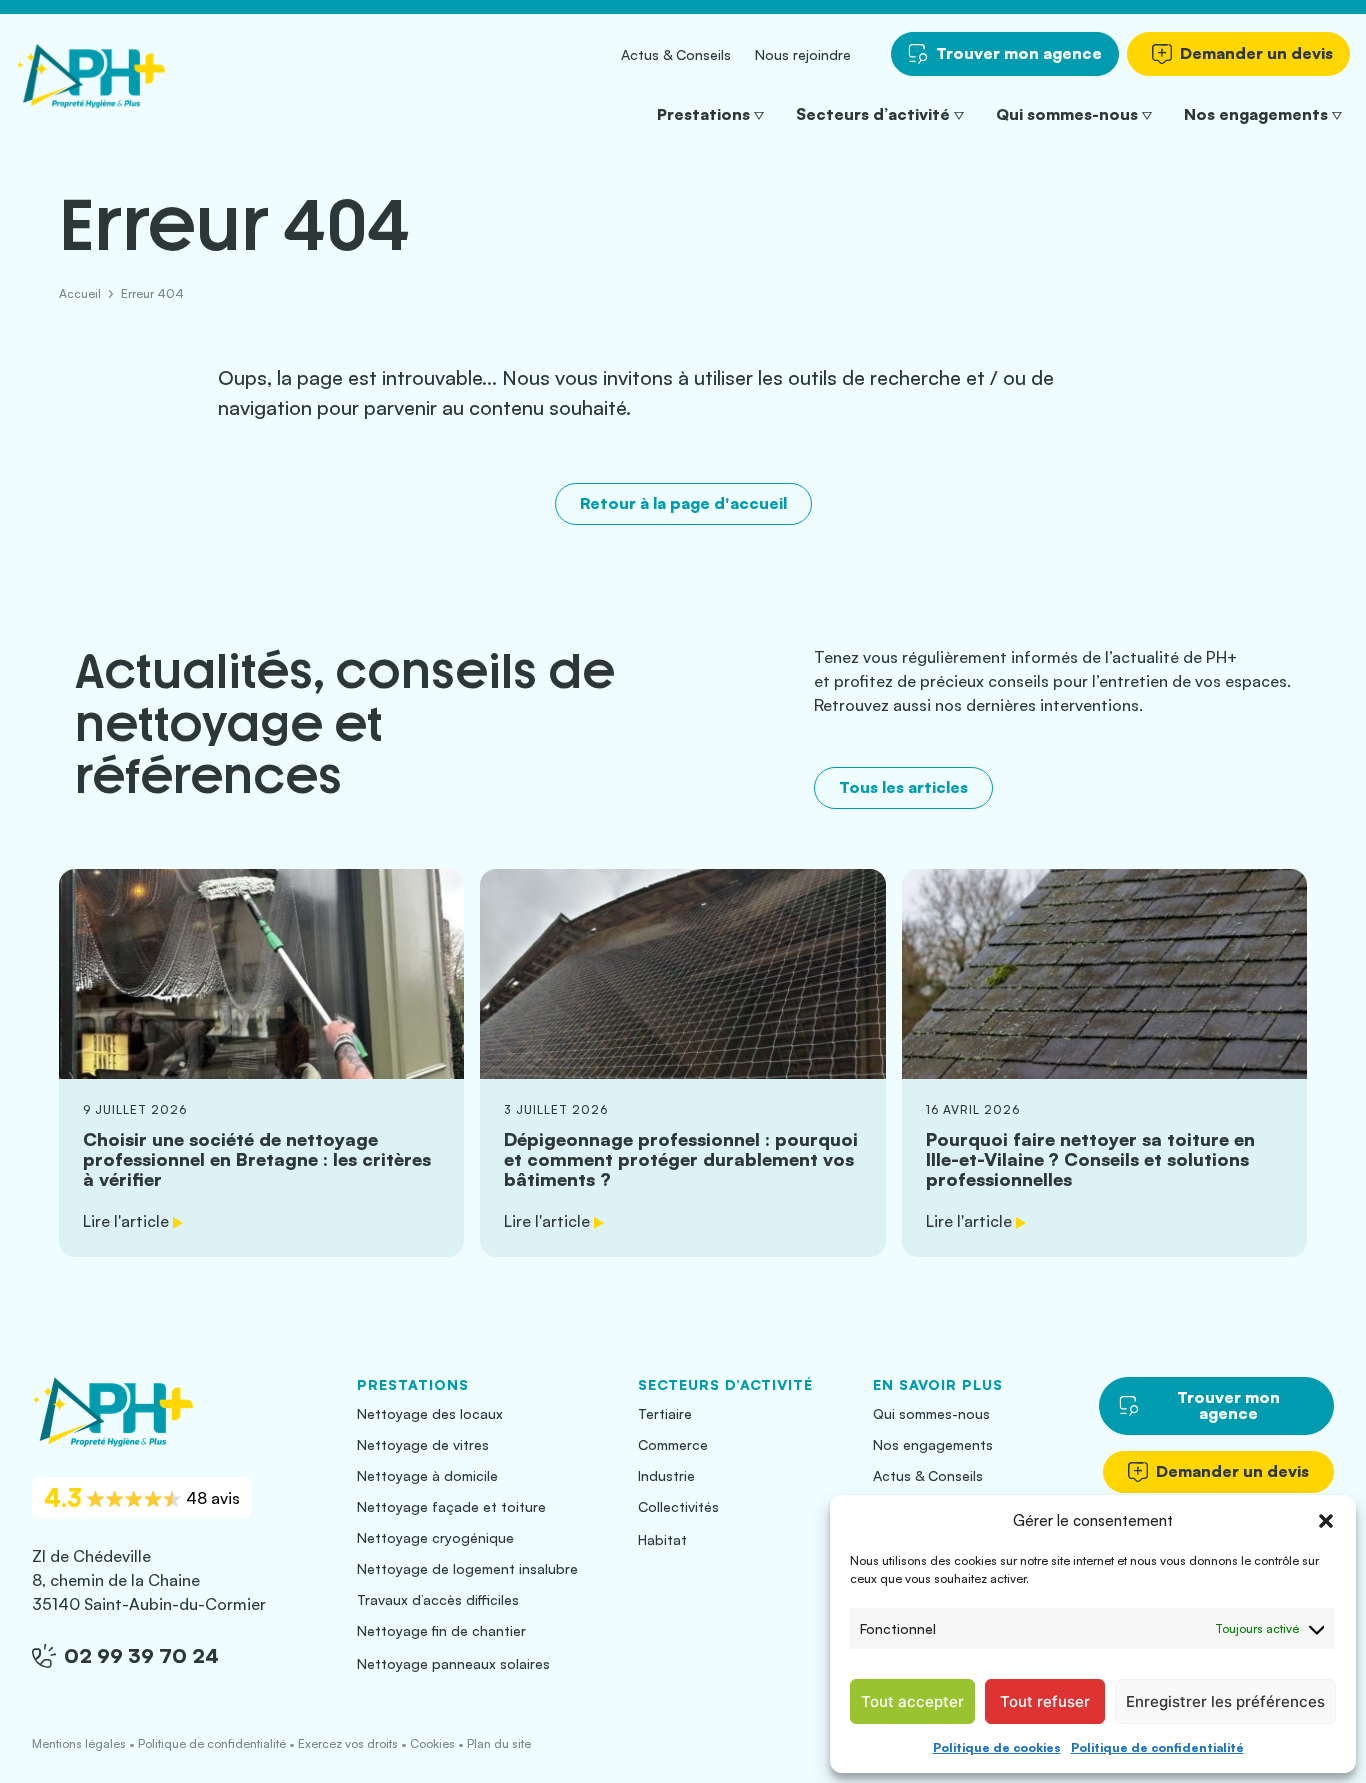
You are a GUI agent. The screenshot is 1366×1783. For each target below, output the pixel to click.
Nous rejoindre (803, 54)
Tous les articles (903, 787)
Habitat (662, 1539)
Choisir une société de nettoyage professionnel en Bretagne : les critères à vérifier (261, 1063)
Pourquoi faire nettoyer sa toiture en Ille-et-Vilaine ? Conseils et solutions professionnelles (1104, 1063)
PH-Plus (90, 76)
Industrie (666, 1475)
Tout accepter (912, 1701)
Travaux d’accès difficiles (438, 1599)
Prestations (703, 114)
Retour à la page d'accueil (683, 503)
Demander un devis (1256, 53)
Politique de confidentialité (1157, 1747)
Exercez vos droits (348, 1743)
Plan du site (499, 1743)
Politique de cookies (997, 1747)
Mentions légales (79, 1743)
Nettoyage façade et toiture (451, 1506)
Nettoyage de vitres (423, 1444)
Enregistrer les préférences (1225, 1701)
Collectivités (678, 1506)
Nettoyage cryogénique (435, 1537)
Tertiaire (665, 1413)
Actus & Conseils (676, 54)
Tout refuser (1045, 1701)
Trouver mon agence (1019, 53)
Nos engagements (1256, 114)
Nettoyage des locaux (430, 1413)
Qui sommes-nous (1067, 114)
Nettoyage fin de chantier (441, 1630)
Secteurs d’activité (873, 114)
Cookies (432, 1743)
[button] (1326, 1521)
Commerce (673, 1444)
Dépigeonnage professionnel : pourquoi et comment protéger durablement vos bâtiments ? (682, 1063)
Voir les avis (142, 1498)
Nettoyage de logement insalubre (467, 1568)
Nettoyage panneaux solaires (453, 1663)
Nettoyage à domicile (427, 1475)
